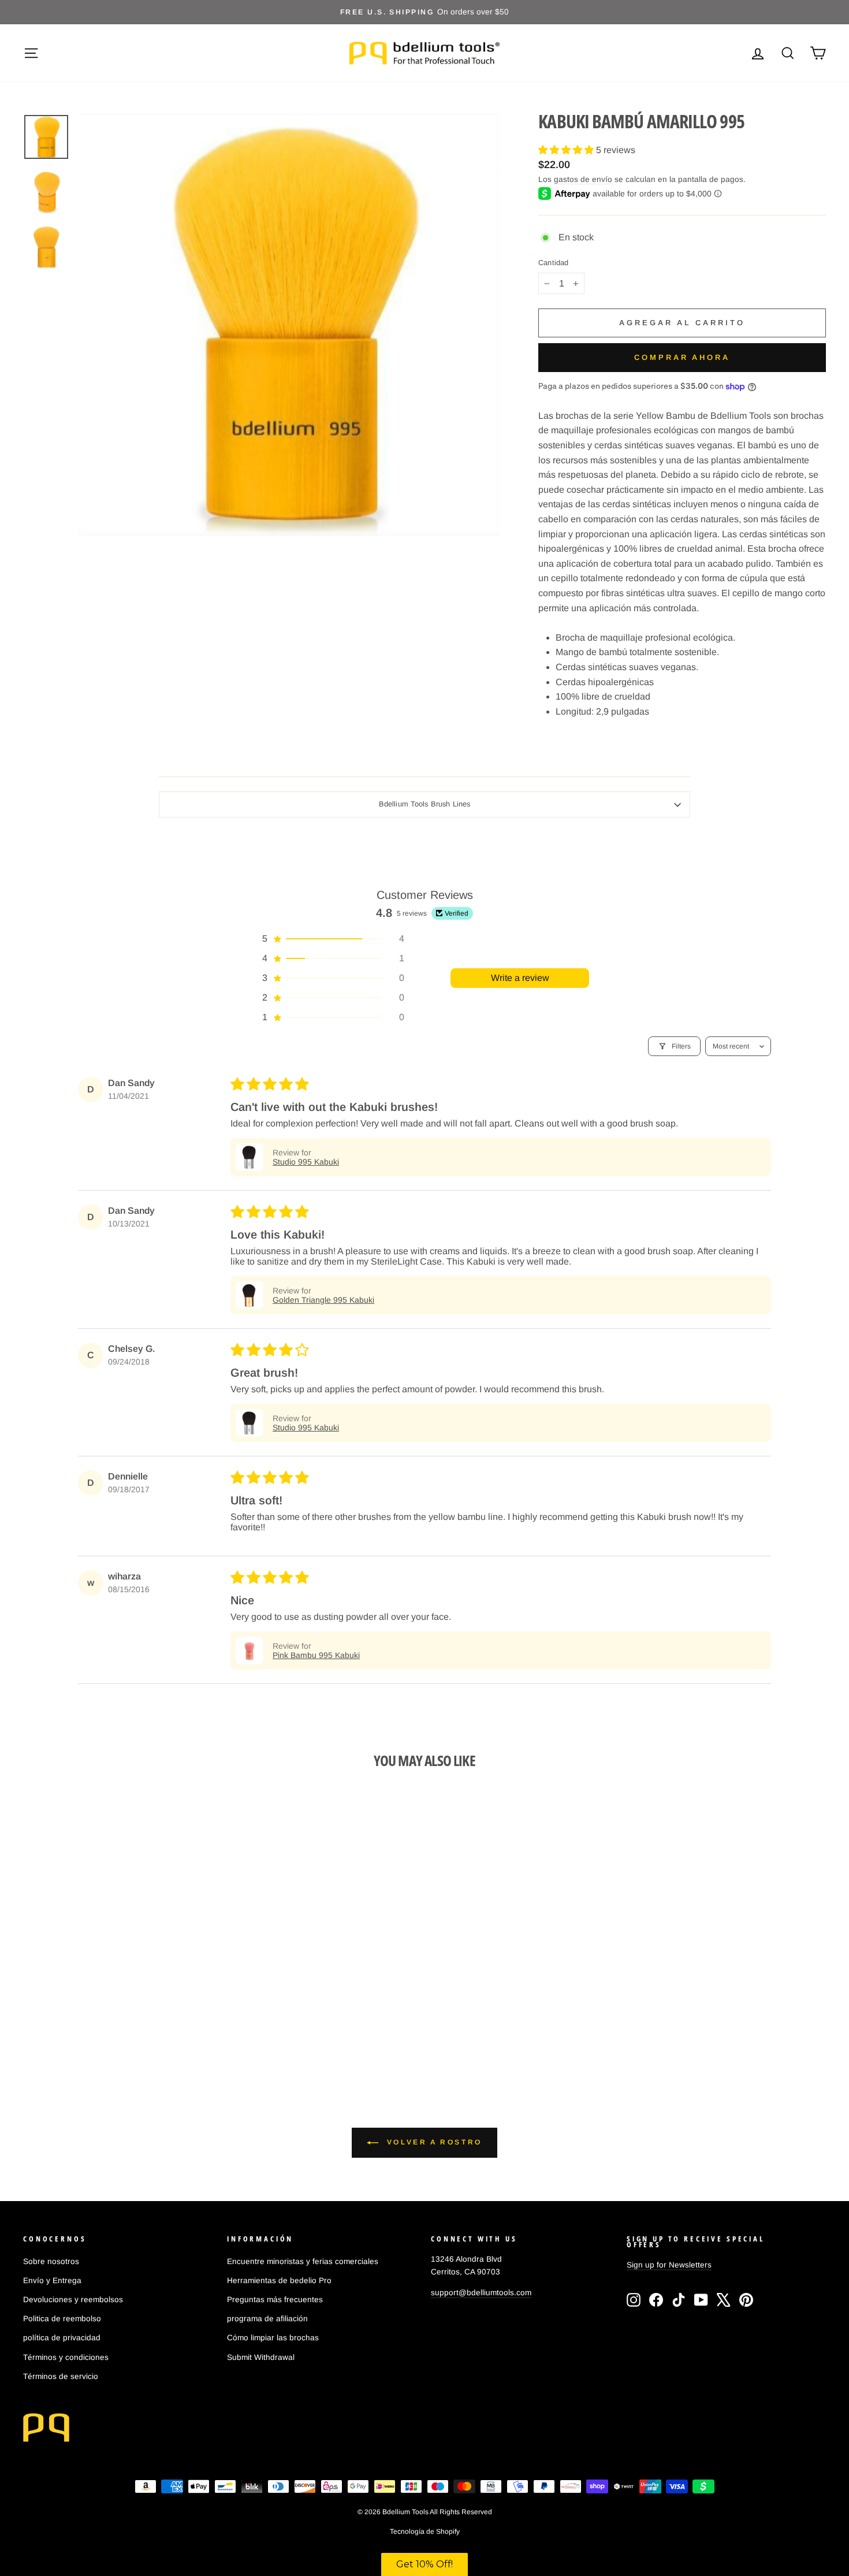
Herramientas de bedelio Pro (279, 2281)
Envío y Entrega (52, 2281)
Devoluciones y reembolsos (73, 2300)
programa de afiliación (267, 2319)
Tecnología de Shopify (425, 2532)
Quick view (119, 1973)
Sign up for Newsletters (669, 2265)
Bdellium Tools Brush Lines (425, 804)
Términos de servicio (61, 2376)
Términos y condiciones (66, 2357)
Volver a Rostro (433, 2142)
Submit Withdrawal (261, 2357)
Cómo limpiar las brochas (273, 2338)
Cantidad (553, 263)
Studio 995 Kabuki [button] (306, 1162)
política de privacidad (62, 2338)
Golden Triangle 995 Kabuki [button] (323, 1300)
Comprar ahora (682, 357)
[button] (567, 150)
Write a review (520, 978)
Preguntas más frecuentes (275, 2300)
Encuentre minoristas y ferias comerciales (303, 2261)
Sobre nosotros (51, 2261)
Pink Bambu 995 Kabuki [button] (316, 1655)
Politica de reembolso (62, 2319)
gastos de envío (583, 179)
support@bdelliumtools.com (481, 2293)
